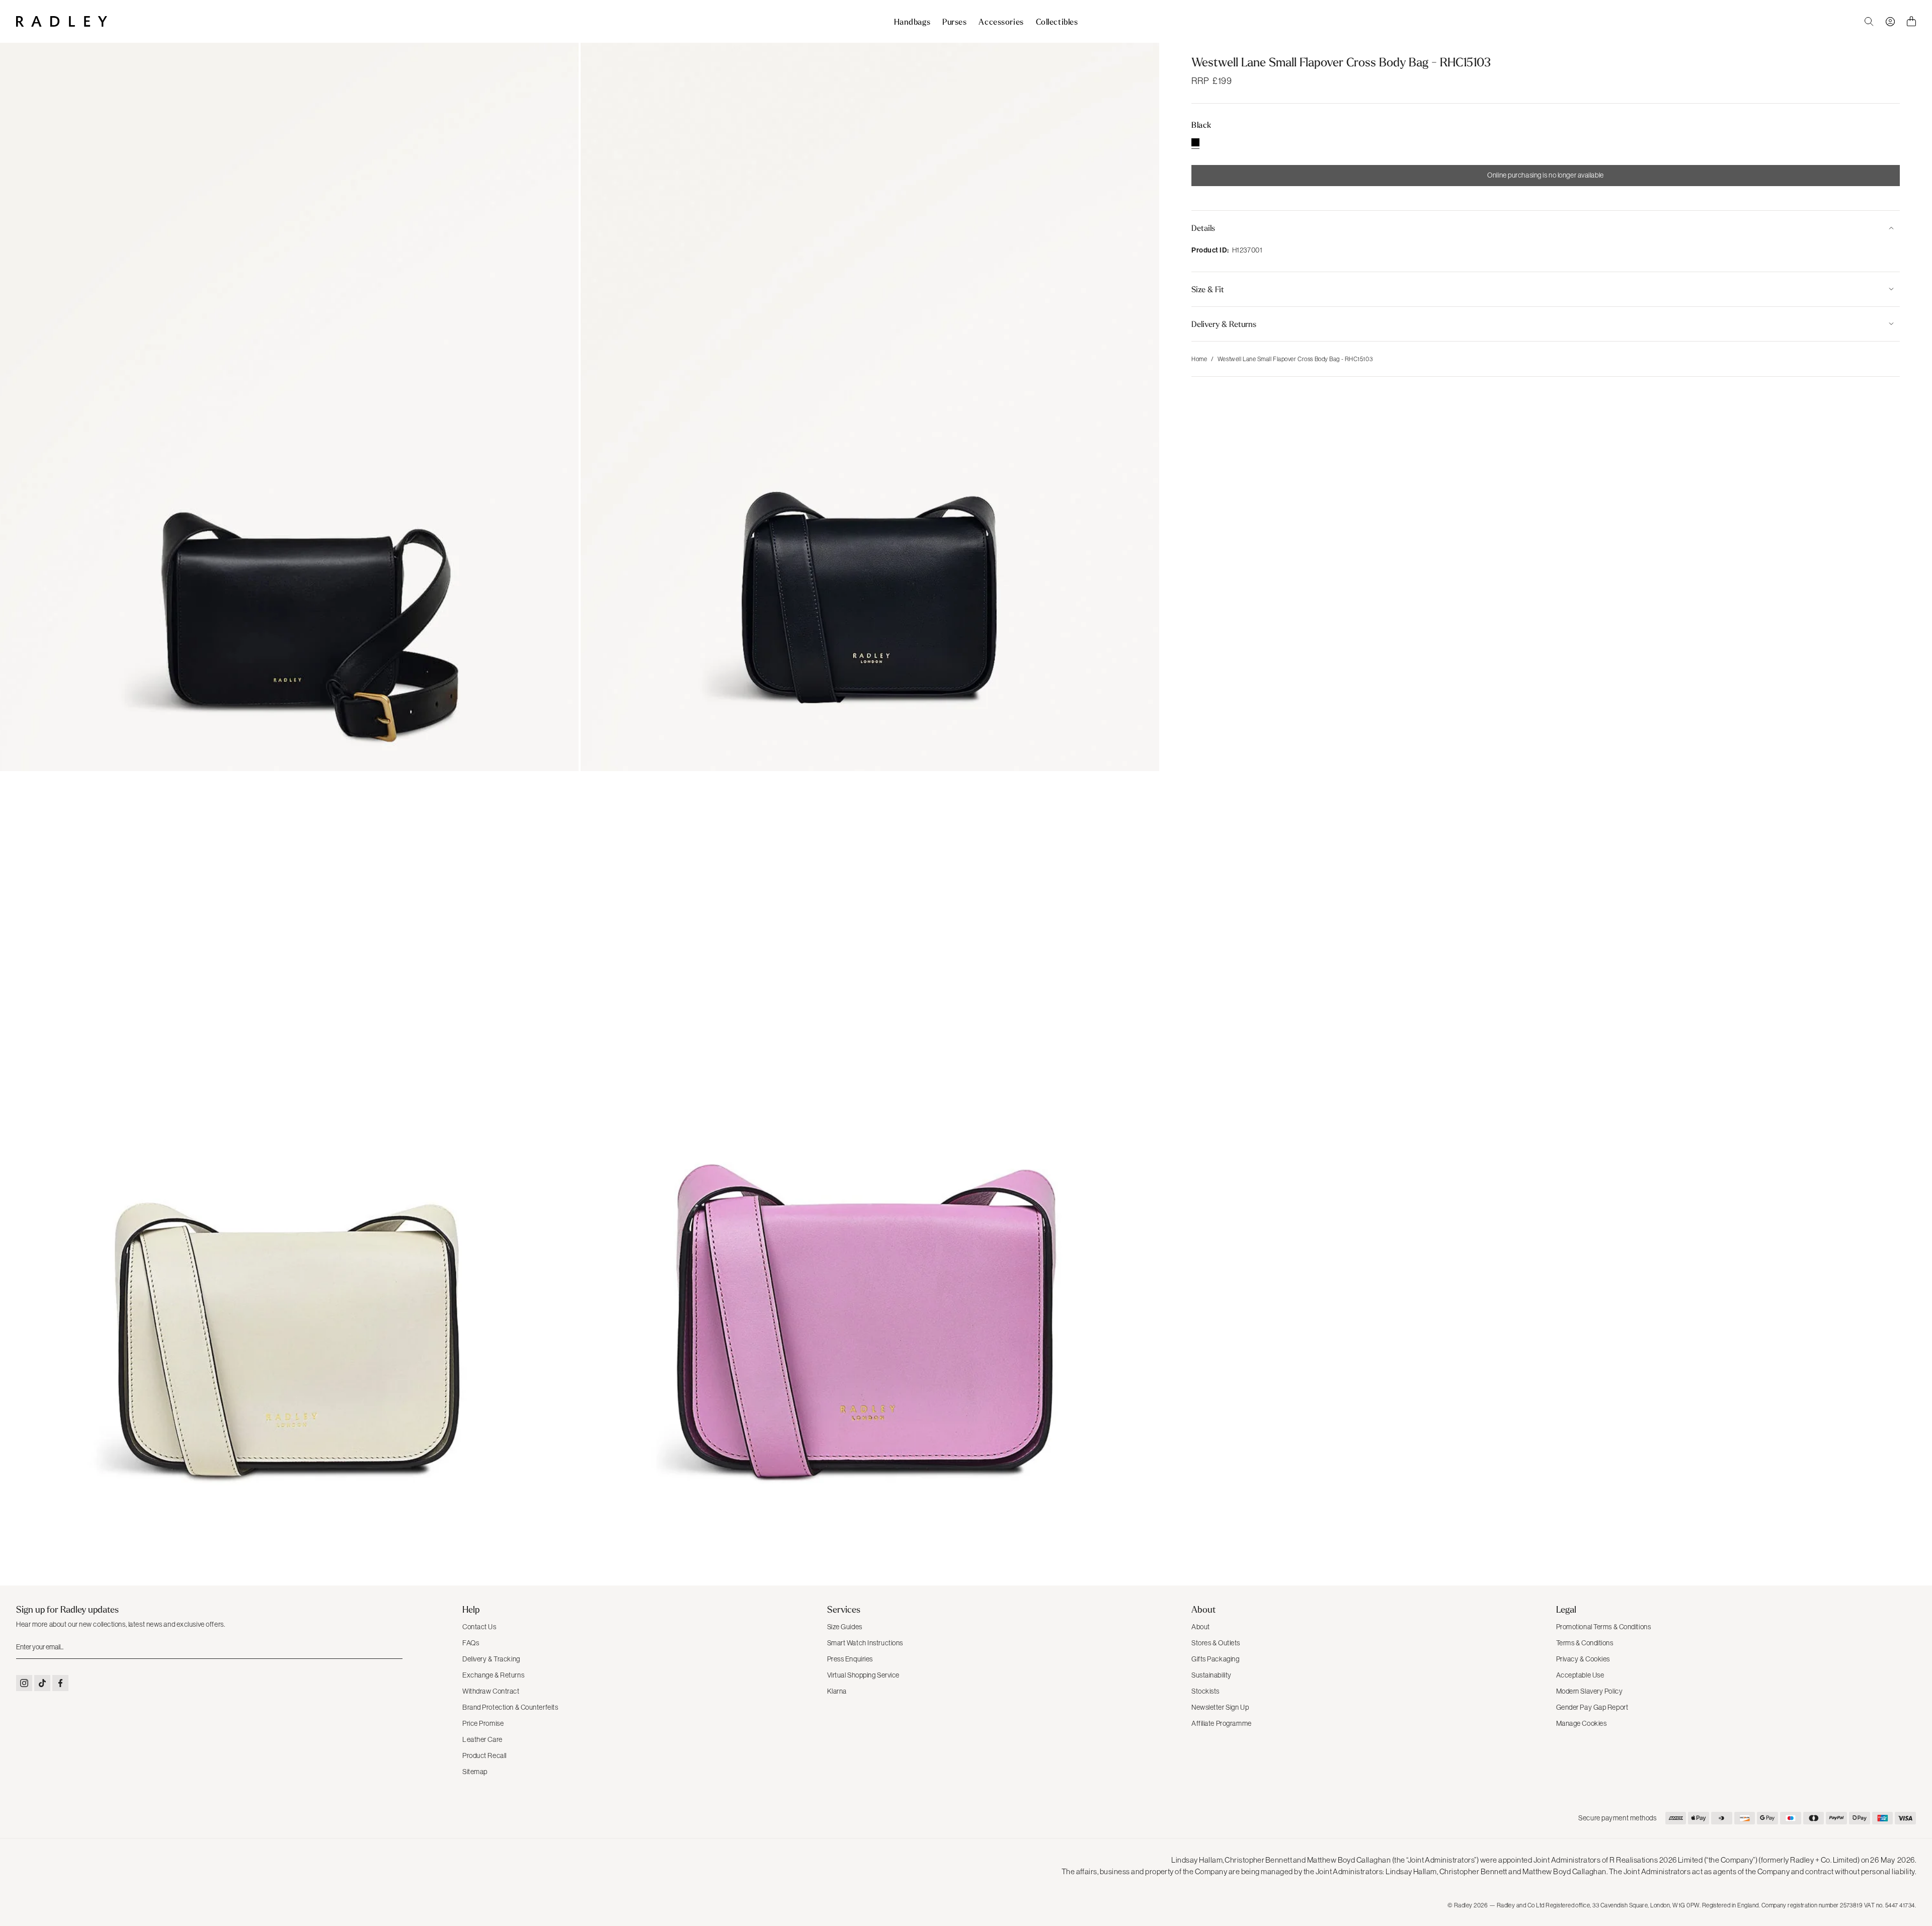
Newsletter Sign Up (1220, 1707)
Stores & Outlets (1216, 1643)
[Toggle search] (1869, 22)
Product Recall (485, 1755)
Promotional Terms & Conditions (1604, 1627)
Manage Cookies (1582, 1723)
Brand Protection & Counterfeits (510, 1707)
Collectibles (1057, 22)
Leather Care (482, 1739)
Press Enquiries (850, 1659)
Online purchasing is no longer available (1545, 175)
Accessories (1001, 22)
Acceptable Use (1580, 1675)
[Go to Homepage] (62, 21)
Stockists (1205, 1691)
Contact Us (479, 1627)
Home (1199, 359)
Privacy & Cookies (1583, 1659)
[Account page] (1890, 22)
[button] (1546, 228)
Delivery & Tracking (491, 1659)
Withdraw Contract (491, 1691)
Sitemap (475, 1772)
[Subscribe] (394, 1647)
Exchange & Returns (493, 1675)
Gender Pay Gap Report (1592, 1707)
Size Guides (845, 1627)
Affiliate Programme (1222, 1723)
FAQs (471, 1643)
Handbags (912, 22)
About (1201, 1627)
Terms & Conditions (1585, 1643)
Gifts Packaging (1215, 1659)
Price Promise (483, 1723)
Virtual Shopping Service (863, 1675)
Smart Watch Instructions (865, 1643)
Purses (954, 22)
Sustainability (1212, 1675)
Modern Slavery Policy (1590, 1691)
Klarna (837, 1691)
